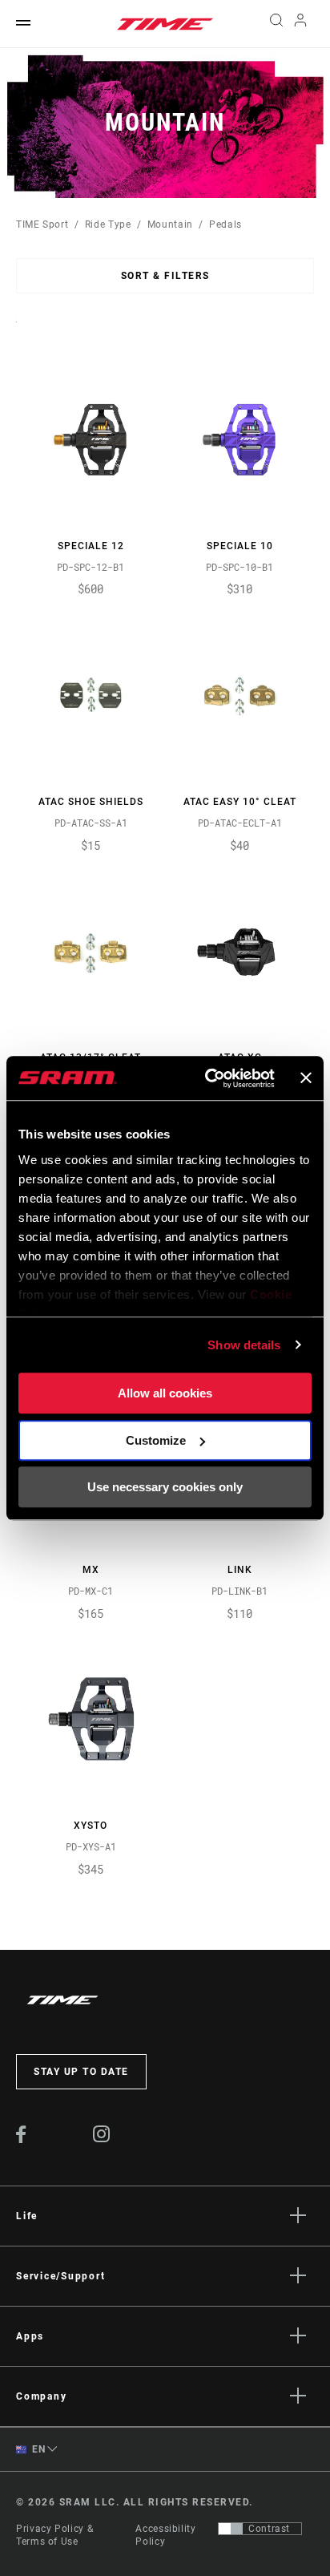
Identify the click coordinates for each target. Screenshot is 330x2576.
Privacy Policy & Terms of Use (54, 2535)
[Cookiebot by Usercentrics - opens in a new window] (208, 1078)
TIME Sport (42, 224)
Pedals (225, 224)
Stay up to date (81, 2072)
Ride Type (108, 224)
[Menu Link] (23, 24)
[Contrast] (231, 2529)
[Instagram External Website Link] (102, 2138)
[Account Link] (301, 24)
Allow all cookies (165, 1393)
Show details (244, 1345)
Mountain (170, 224)
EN (38, 2449)
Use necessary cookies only (165, 1487)
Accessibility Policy (165, 2535)
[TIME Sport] (165, 24)
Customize (156, 1440)
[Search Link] (276, 24)
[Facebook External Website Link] (21, 2139)
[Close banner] (306, 1078)
